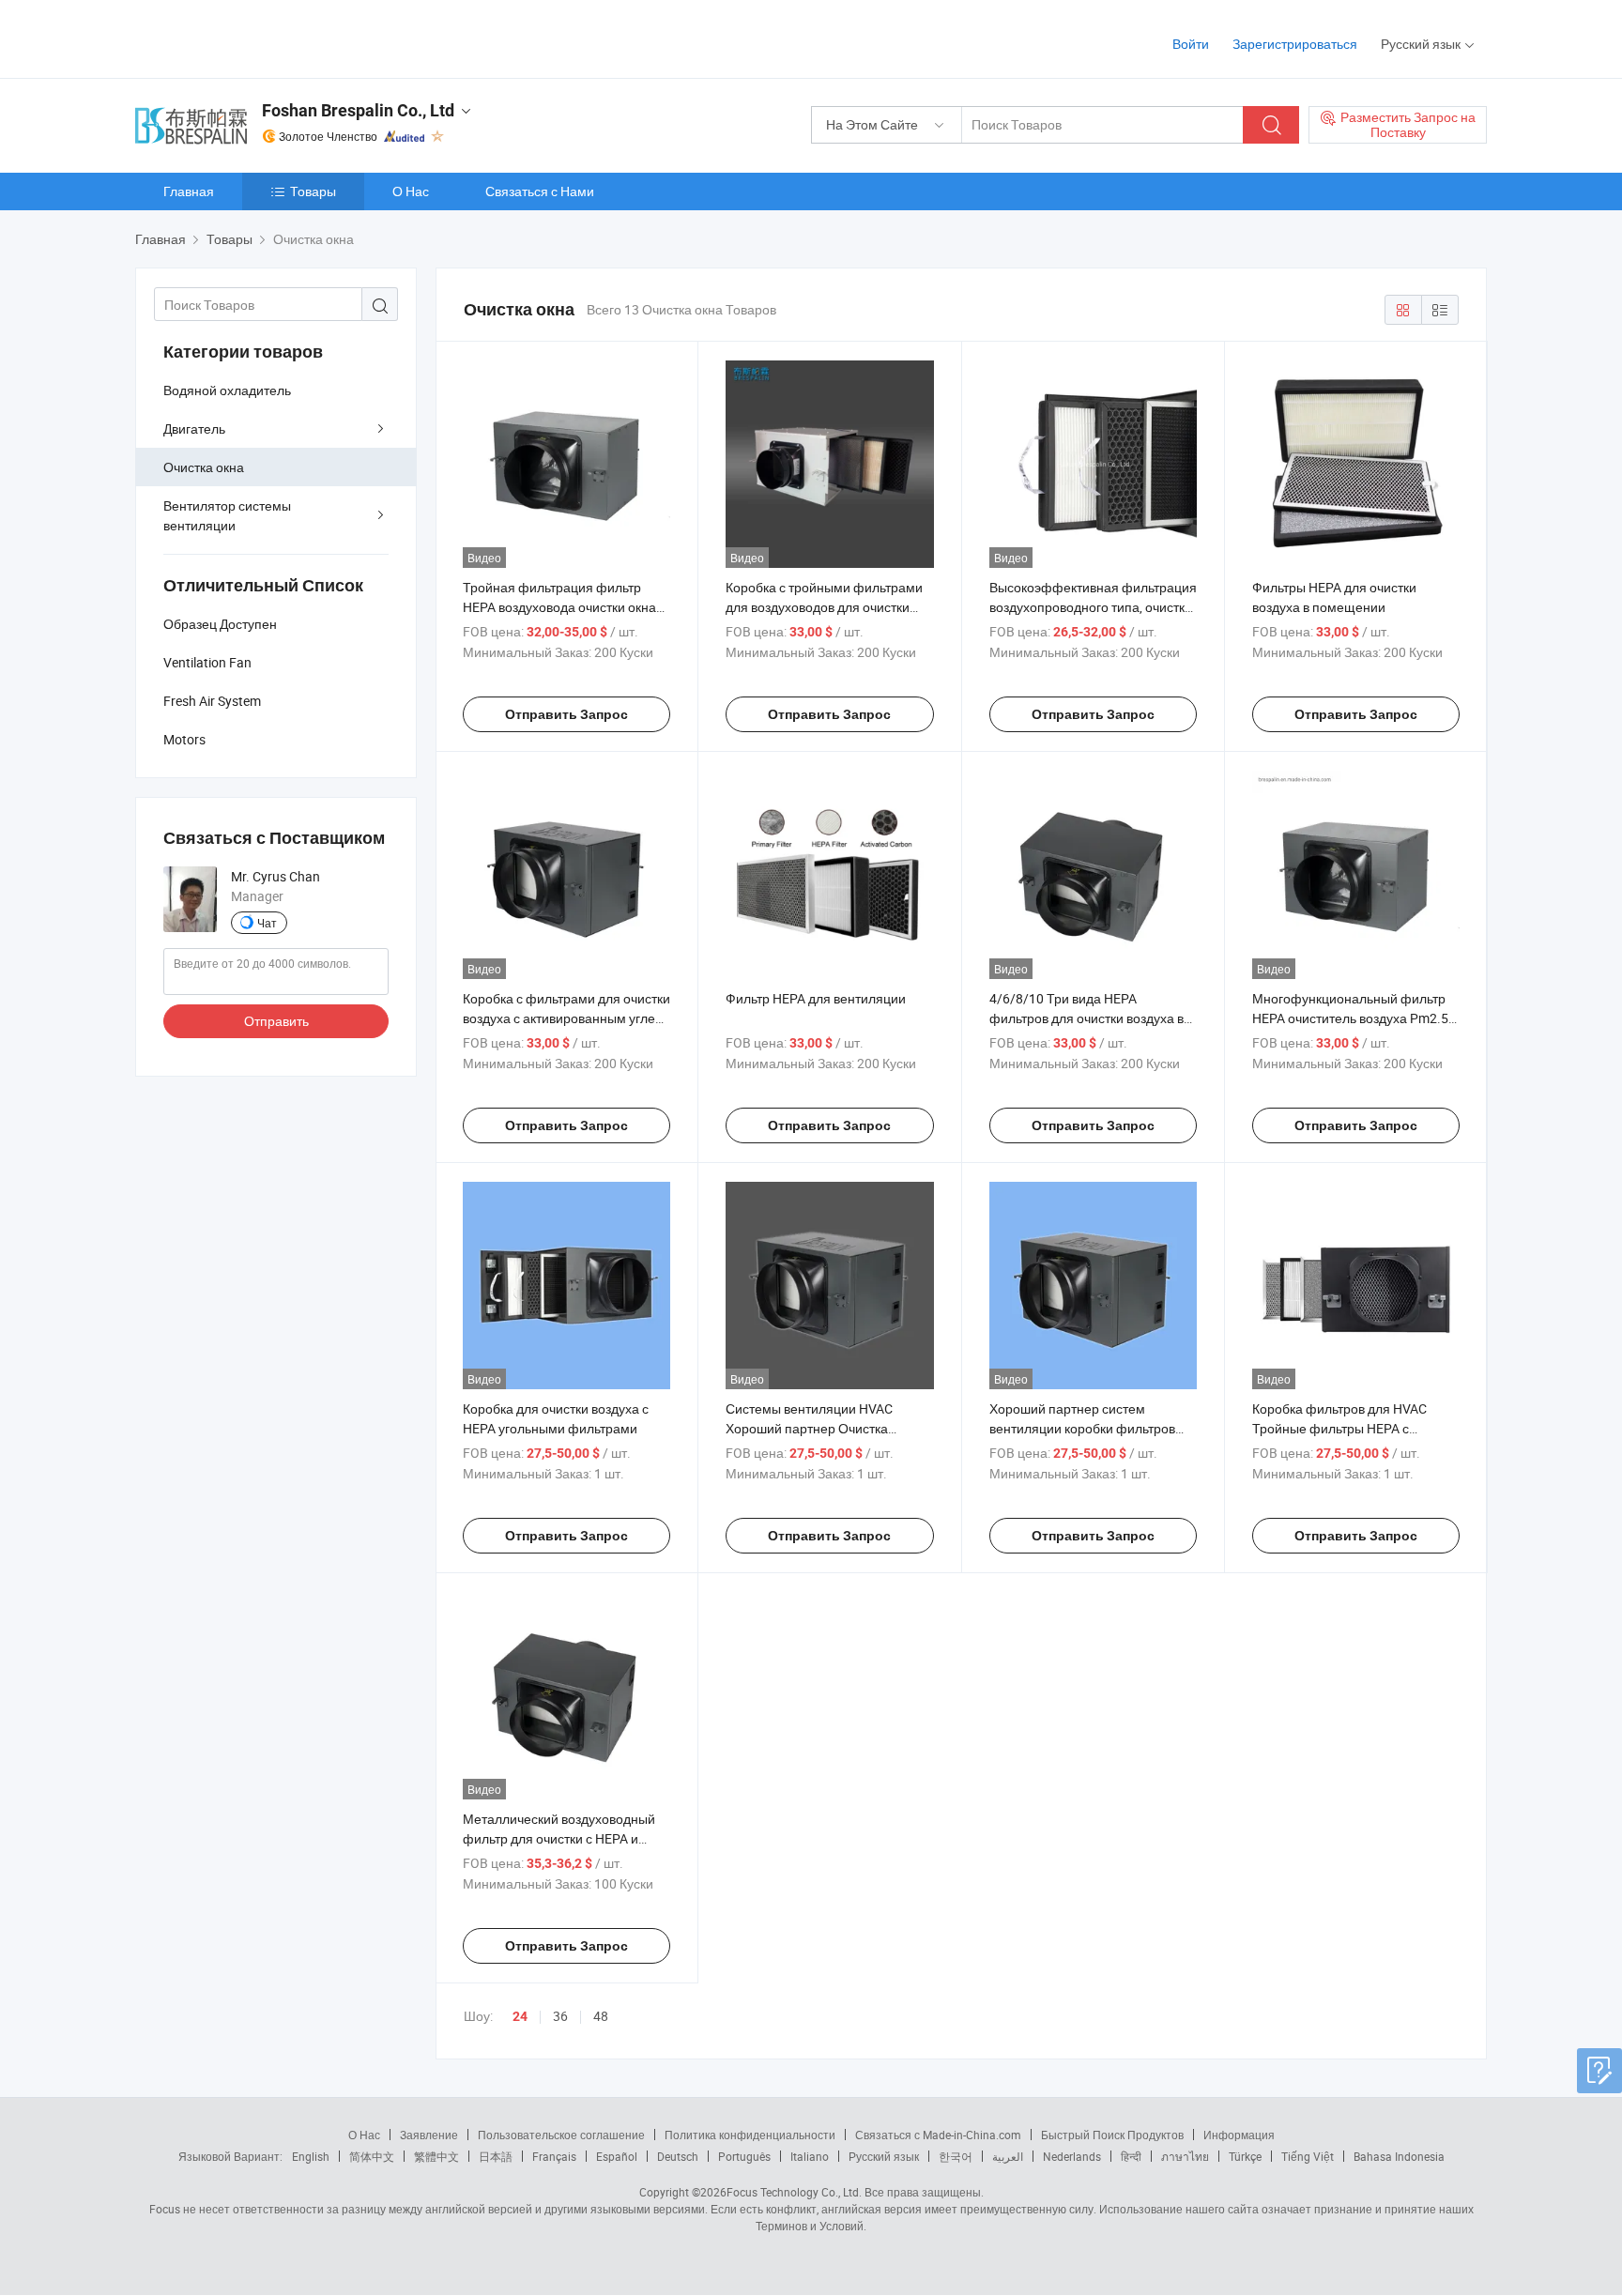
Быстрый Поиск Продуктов (1112, 2135)
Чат (267, 923)
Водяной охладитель (227, 390)
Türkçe (1245, 2156)
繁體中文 (436, 2156)
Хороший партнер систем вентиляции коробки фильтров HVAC (1082, 1428)
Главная (189, 191)
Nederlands (1072, 2156)
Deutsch (678, 2156)
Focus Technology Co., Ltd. (794, 2192)
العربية (1008, 2156)
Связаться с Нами (540, 191)
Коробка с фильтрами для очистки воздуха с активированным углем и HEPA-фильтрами (566, 1018)
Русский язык (884, 2156)
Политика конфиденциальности (750, 2135)
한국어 (956, 2156)
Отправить (276, 1021)
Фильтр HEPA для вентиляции (816, 998)
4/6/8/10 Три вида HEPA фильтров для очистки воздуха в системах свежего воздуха (1086, 1018)
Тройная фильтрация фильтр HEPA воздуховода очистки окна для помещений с (559, 607)
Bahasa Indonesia (1399, 2156)
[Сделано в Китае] (256, 37)
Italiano (810, 2156)
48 (601, 2016)
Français (554, 2156)
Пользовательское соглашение (561, 2135)
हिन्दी (1131, 2156)
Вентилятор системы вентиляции (227, 515)
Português (744, 2156)
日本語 (496, 2156)
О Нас (411, 191)
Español (617, 2156)
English (311, 2156)
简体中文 (372, 2156)
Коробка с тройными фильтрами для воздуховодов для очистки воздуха (824, 607)
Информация (1239, 2135)
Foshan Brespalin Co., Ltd (358, 110)
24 (520, 2016)
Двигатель (194, 429)
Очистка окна (204, 467)
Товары (313, 191)
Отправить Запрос (566, 714)
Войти (1191, 44)
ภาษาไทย (1185, 2156)
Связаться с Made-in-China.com (938, 2135)
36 (560, 2016)
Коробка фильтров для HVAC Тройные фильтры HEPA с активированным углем (1339, 1428)
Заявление (429, 2135)
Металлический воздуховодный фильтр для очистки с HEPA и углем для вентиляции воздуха (559, 1838)
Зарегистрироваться (1295, 44)
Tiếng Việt (1308, 2156)
